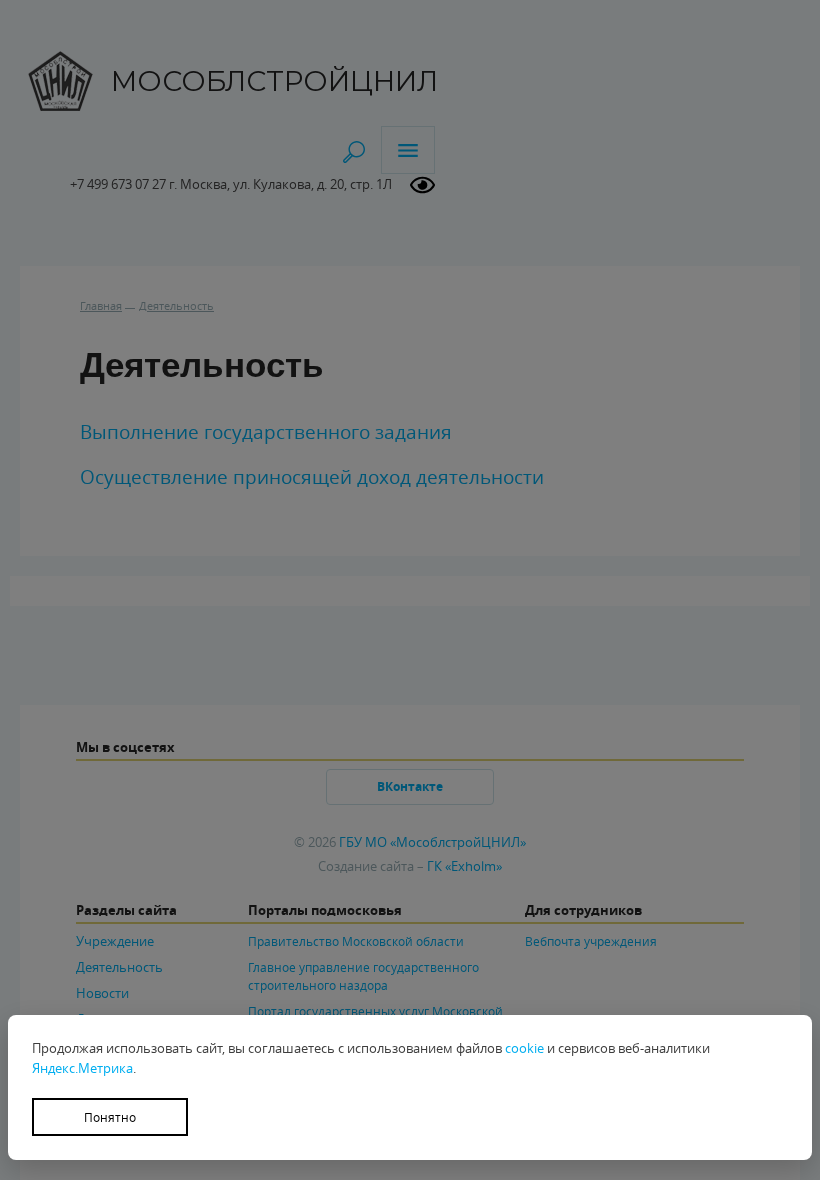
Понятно (110, 1117)
